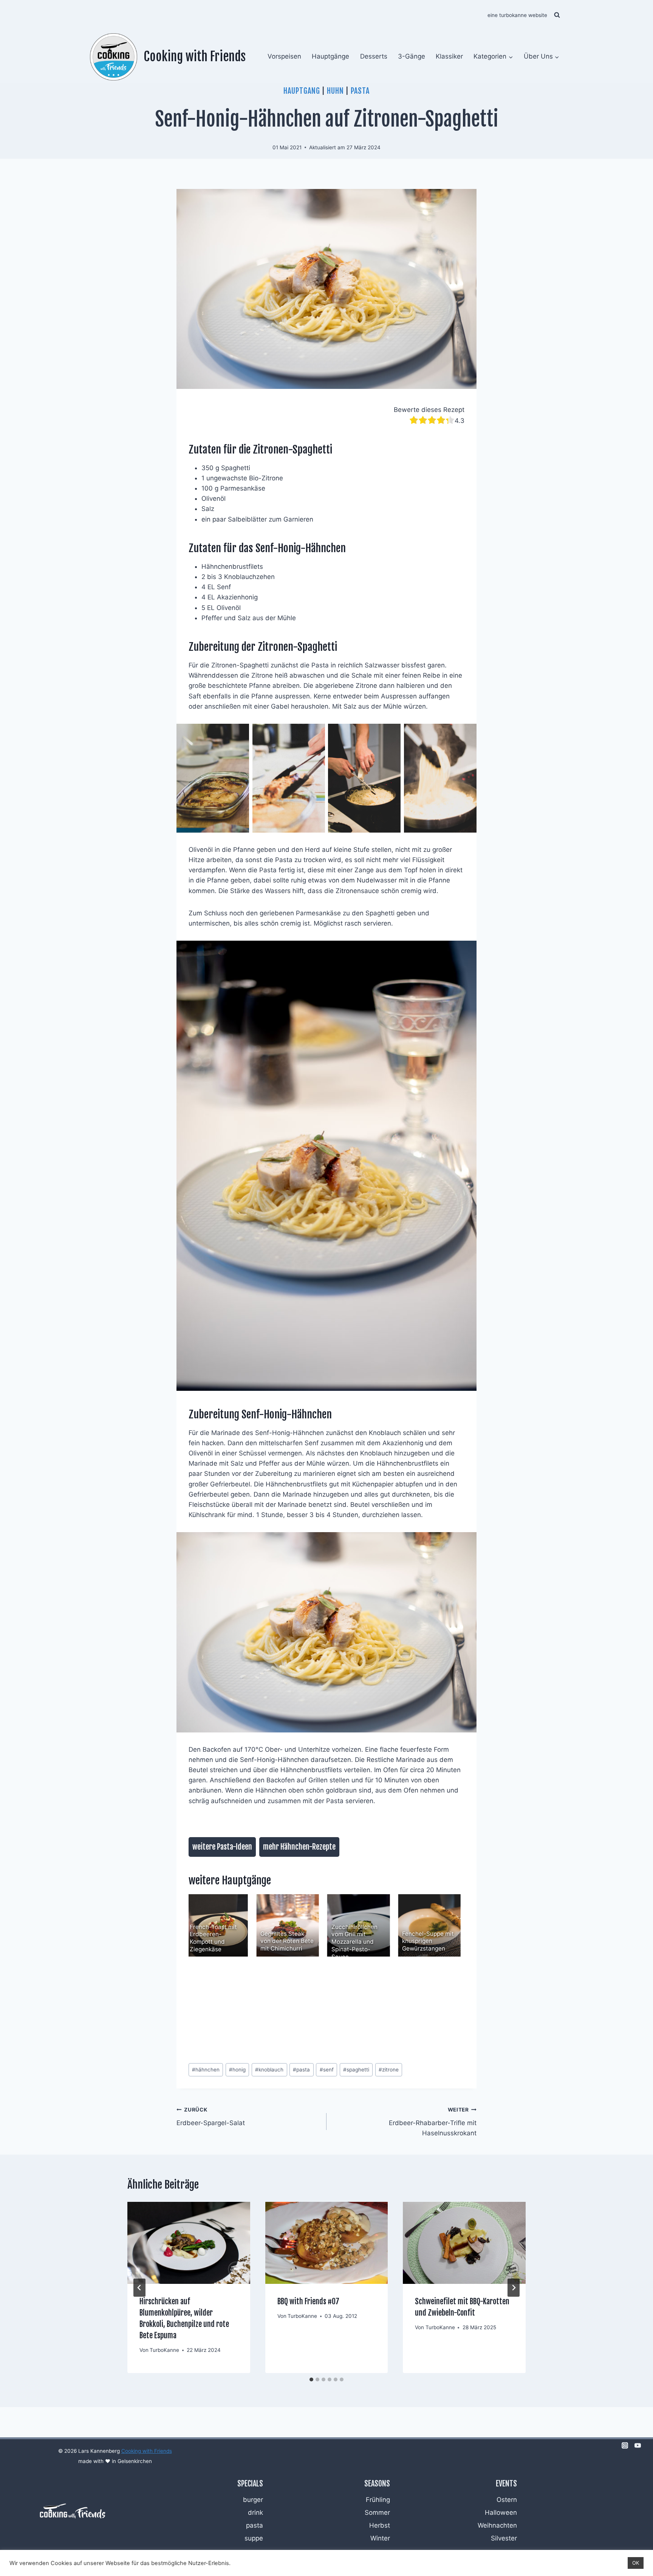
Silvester (504, 2538)
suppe (254, 2538)
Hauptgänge (330, 56)
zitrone (389, 2070)
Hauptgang (302, 91)
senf (327, 2070)
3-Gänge (412, 56)
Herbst (380, 2525)
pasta (360, 91)
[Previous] (204, 1925)
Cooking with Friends (147, 2451)
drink (255, 2513)
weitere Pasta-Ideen (222, 1847)
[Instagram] (625, 2446)
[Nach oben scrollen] (635, 2488)
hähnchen (206, 2070)
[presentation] (189, 2243)
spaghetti (356, 2070)
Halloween (501, 2513)
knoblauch (269, 2070)
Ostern (507, 2500)
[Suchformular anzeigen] (557, 15)
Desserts (374, 56)
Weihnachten (497, 2525)
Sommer (377, 2513)
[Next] (449, 1925)
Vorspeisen (284, 56)
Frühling (378, 2500)
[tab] (311, 2379)
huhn (335, 91)
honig (237, 2070)
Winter (380, 2538)
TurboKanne (164, 2350)
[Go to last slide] (139, 2288)
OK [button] (636, 2563)
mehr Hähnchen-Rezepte (299, 1847)
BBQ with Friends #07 (308, 2301)
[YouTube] (638, 2446)
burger (253, 2500)
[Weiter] (514, 2288)
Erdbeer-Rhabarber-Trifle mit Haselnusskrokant (433, 2122)
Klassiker (449, 56)
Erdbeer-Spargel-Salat (211, 2117)
